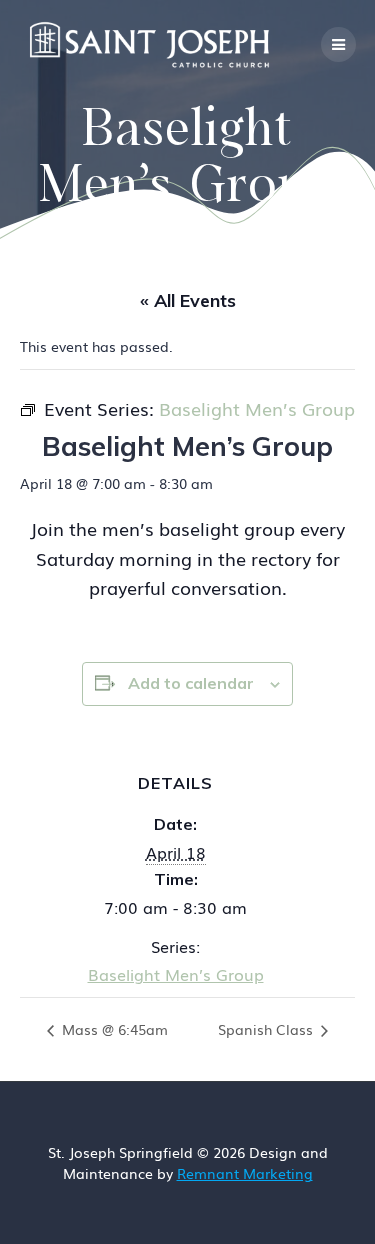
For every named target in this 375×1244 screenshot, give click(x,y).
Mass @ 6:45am (113, 1029)
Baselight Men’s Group (176, 974)
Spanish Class (267, 1029)
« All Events (188, 300)
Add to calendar (191, 683)
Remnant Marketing (245, 1173)
